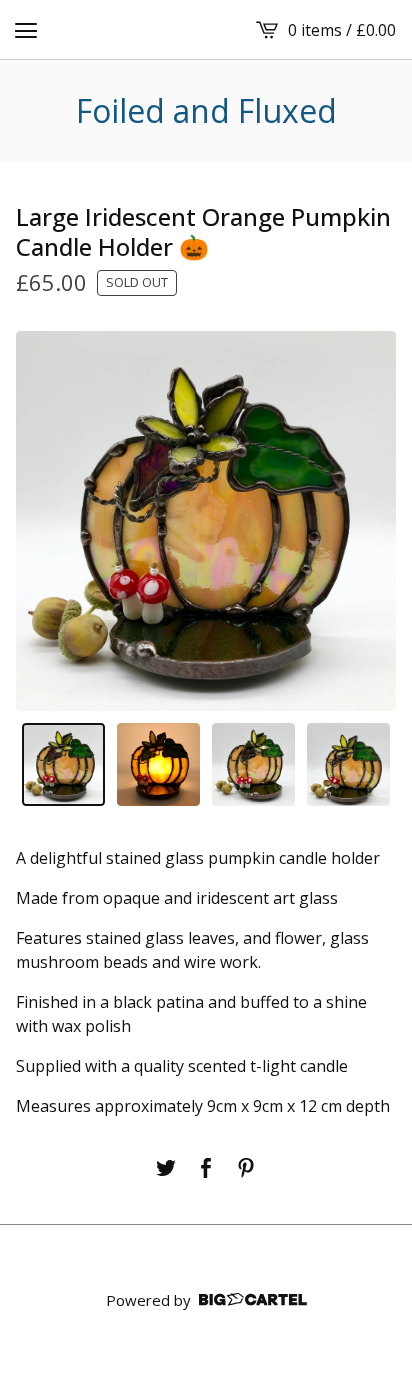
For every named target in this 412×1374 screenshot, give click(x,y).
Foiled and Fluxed (206, 111)
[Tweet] (166, 1168)
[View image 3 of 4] (253, 764)
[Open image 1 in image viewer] (206, 521)
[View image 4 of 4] (348, 764)
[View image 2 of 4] (158, 764)
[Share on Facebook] (206, 1168)
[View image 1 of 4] (63, 764)
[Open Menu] (26, 30)
